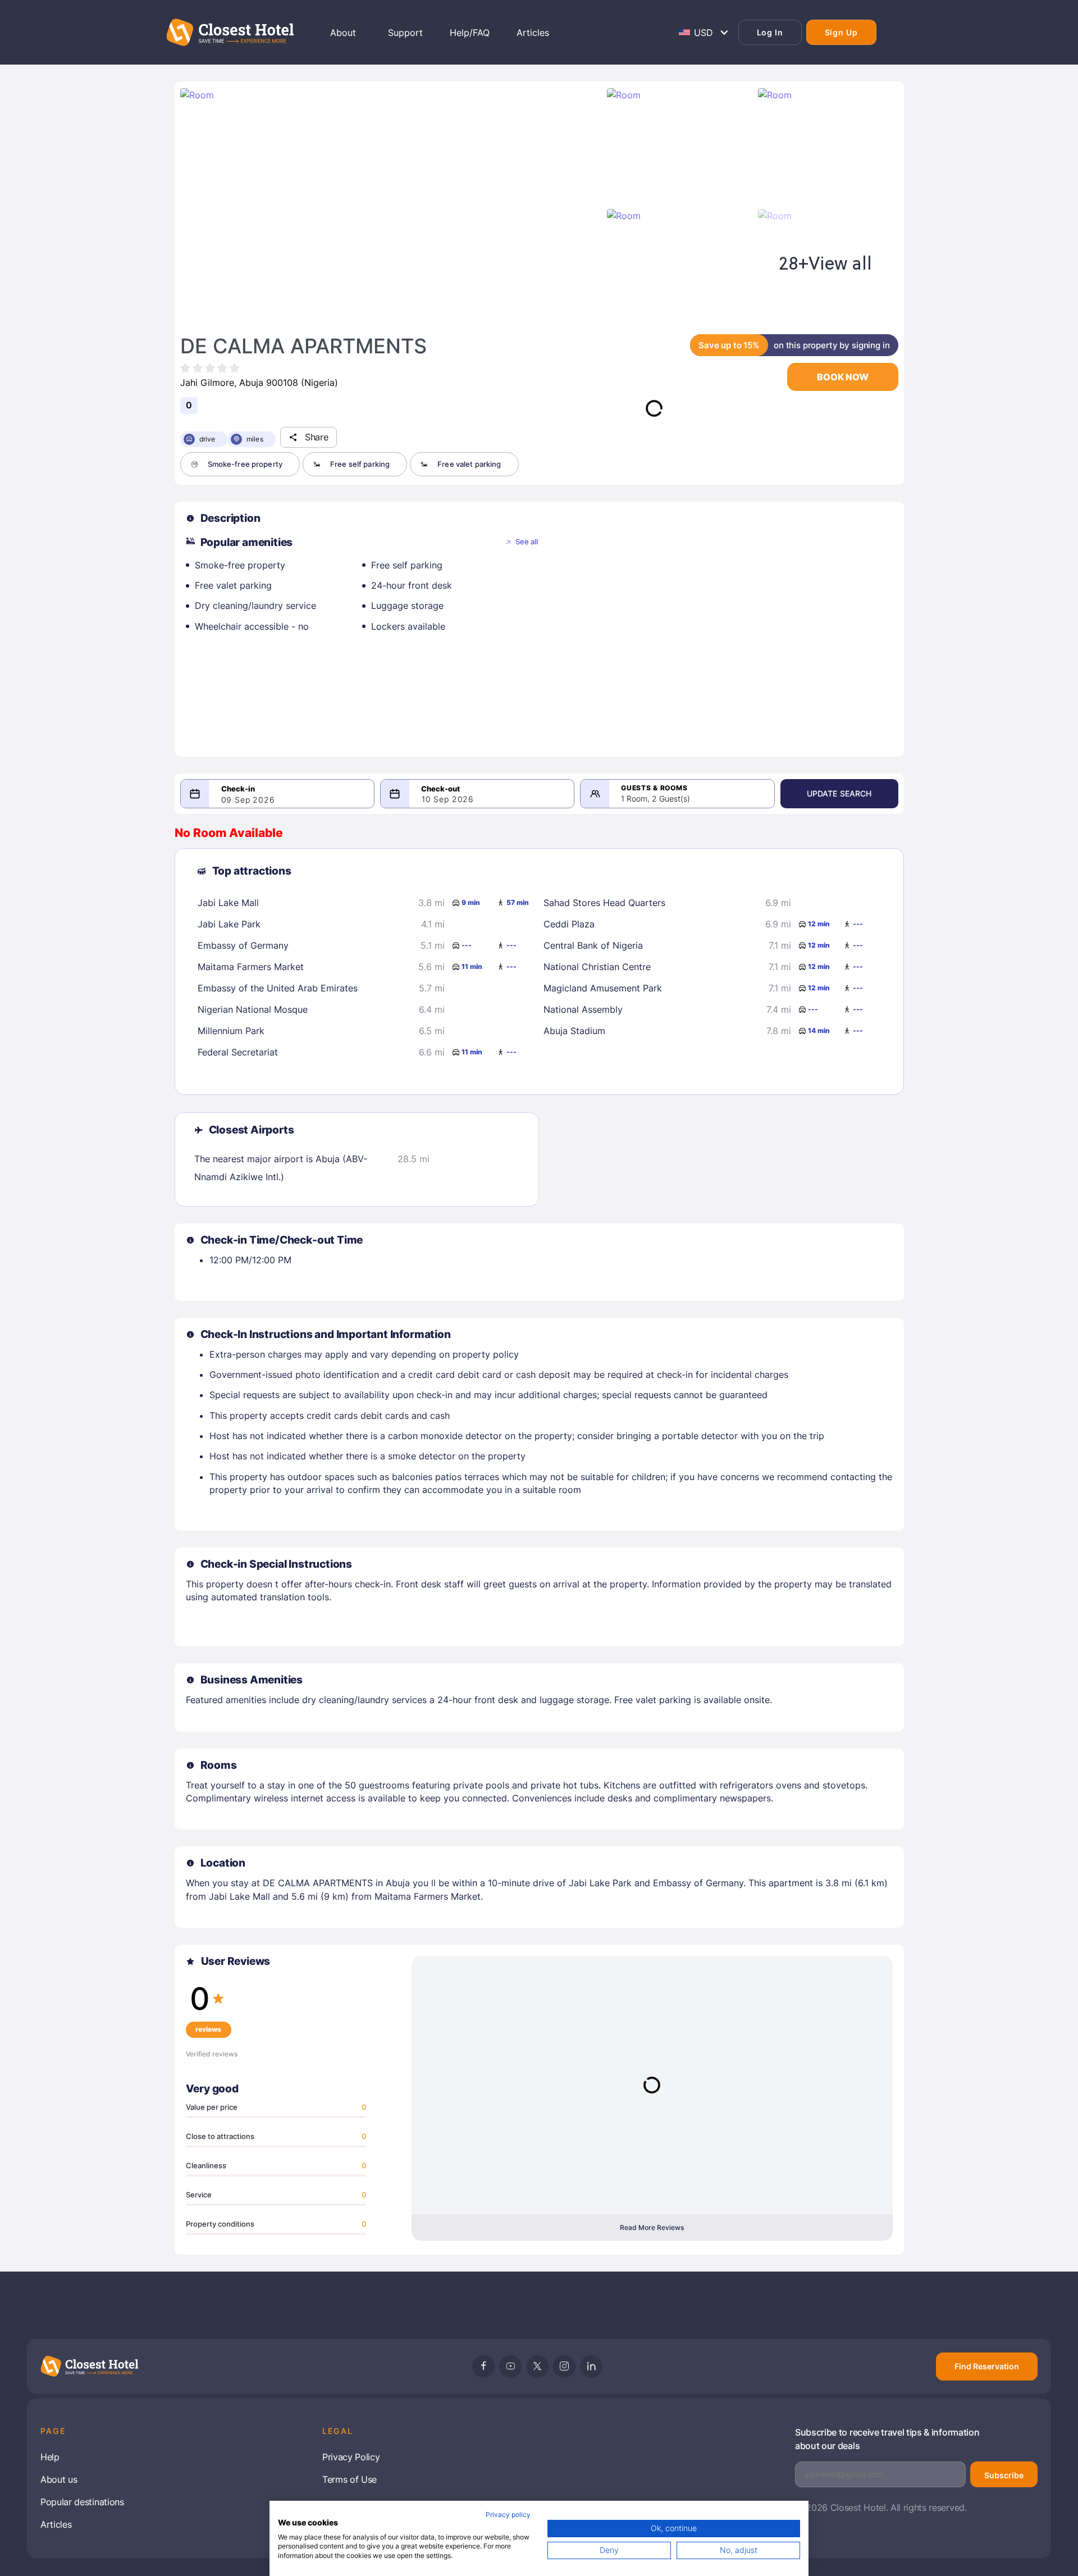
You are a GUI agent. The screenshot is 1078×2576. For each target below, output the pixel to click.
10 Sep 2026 (448, 799)
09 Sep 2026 (248, 800)
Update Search (839, 793)
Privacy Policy (351, 2457)
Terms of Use (350, 2479)
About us (59, 2479)
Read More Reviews (652, 2227)
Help (50, 2457)
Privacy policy (508, 2514)
